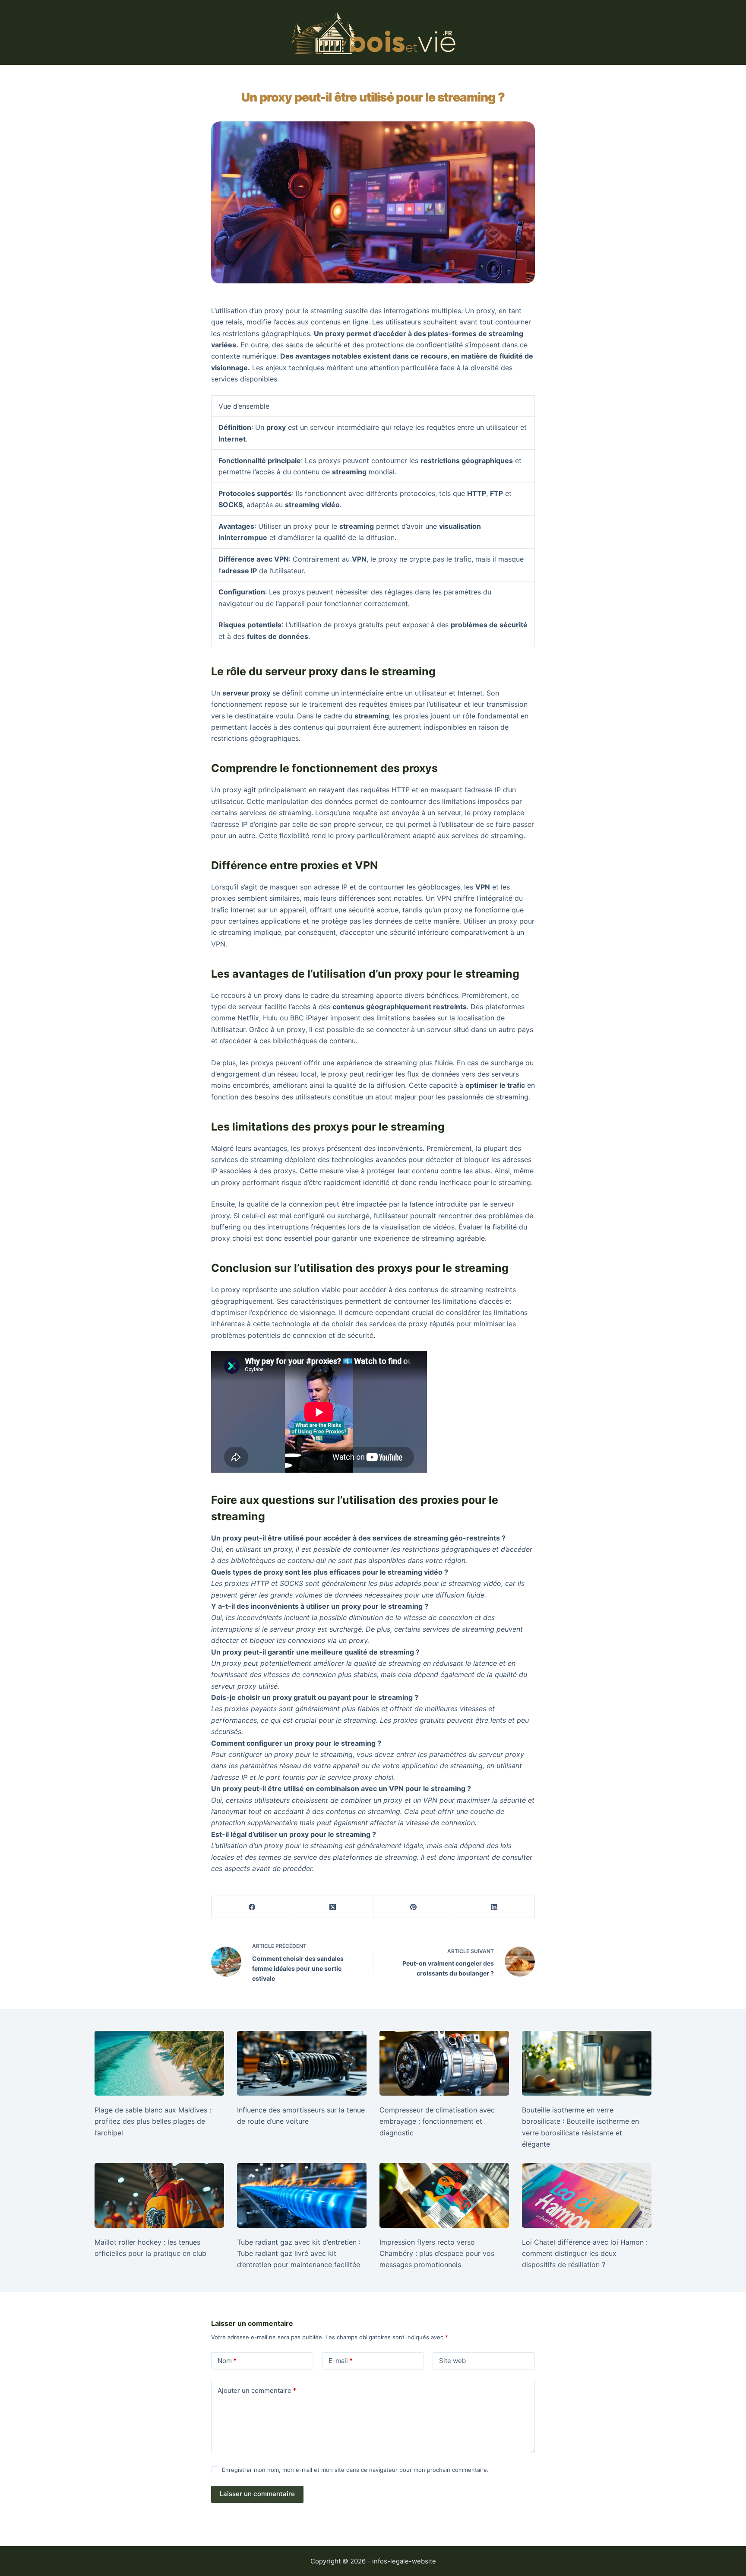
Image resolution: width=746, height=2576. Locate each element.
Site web (452, 2361)
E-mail (341, 2361)
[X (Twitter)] (333, 1907)
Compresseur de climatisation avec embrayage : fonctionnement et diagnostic (437, 2121)
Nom (227, 2361)
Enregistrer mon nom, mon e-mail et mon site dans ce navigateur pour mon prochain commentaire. (355, 2470)
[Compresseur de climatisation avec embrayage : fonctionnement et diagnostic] (444, 2063)
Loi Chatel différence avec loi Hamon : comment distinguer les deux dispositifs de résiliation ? (585, 2254)
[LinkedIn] (495, 1907)
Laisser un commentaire (257, 2494)
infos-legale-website (404, 2561)
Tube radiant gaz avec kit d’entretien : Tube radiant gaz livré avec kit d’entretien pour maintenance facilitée (299, 2254)
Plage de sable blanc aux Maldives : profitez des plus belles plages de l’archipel (153, 2121)
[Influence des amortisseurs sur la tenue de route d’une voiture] (302, 2063)
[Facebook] (252, 1907)
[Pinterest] (414, 1907)
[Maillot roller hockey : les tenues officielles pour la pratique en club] (159, 2195)
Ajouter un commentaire (257, 2390)
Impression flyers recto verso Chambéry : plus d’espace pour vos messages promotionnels (437, 2254)
